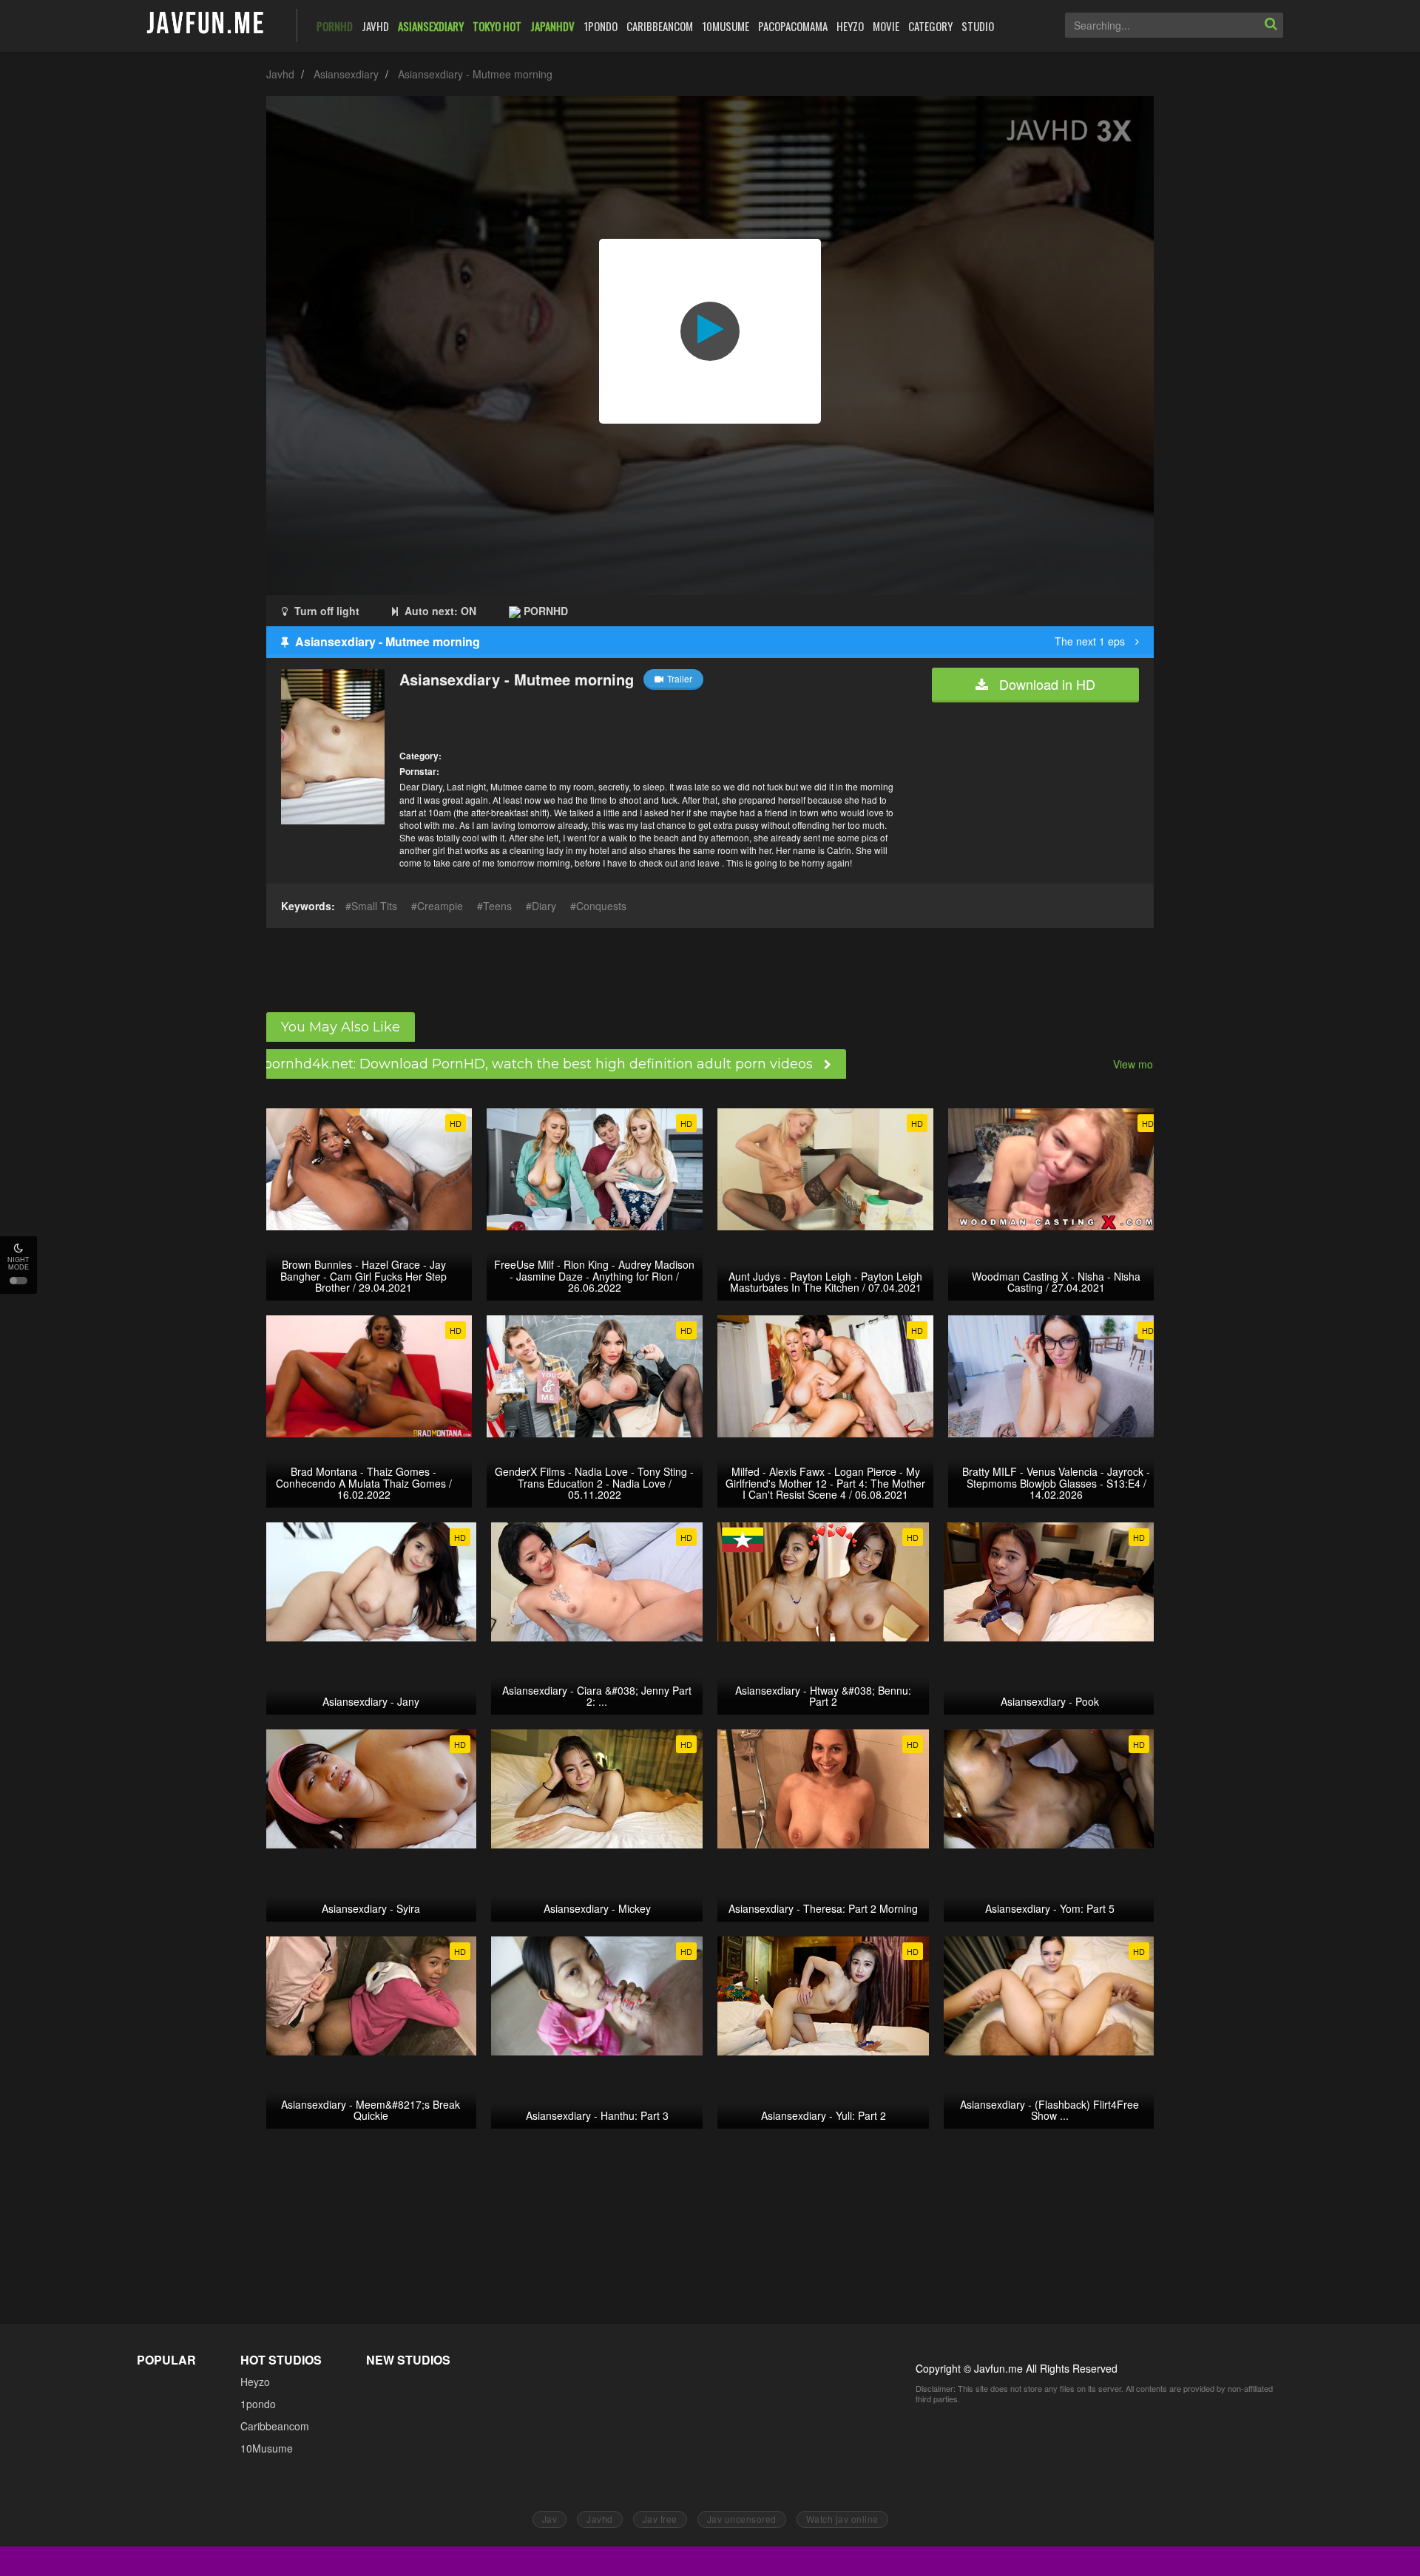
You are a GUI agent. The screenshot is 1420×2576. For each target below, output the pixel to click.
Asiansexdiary (346, 74)
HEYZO (850, 26)
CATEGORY (930, 26)
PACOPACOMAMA (793, 26)
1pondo (258, 2404)
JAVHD (375, 26)
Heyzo (255, 2382)
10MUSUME (726, 26)
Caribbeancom (275, 2426)
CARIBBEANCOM (660, 26)
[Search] (1271, 25)
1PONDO (601, 26)
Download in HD (1045, 684)
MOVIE (886, 26)
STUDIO (978, 26)
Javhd (280, 74)
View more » (1142, 1064)
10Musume (267, 2448)
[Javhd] (206, 24)
